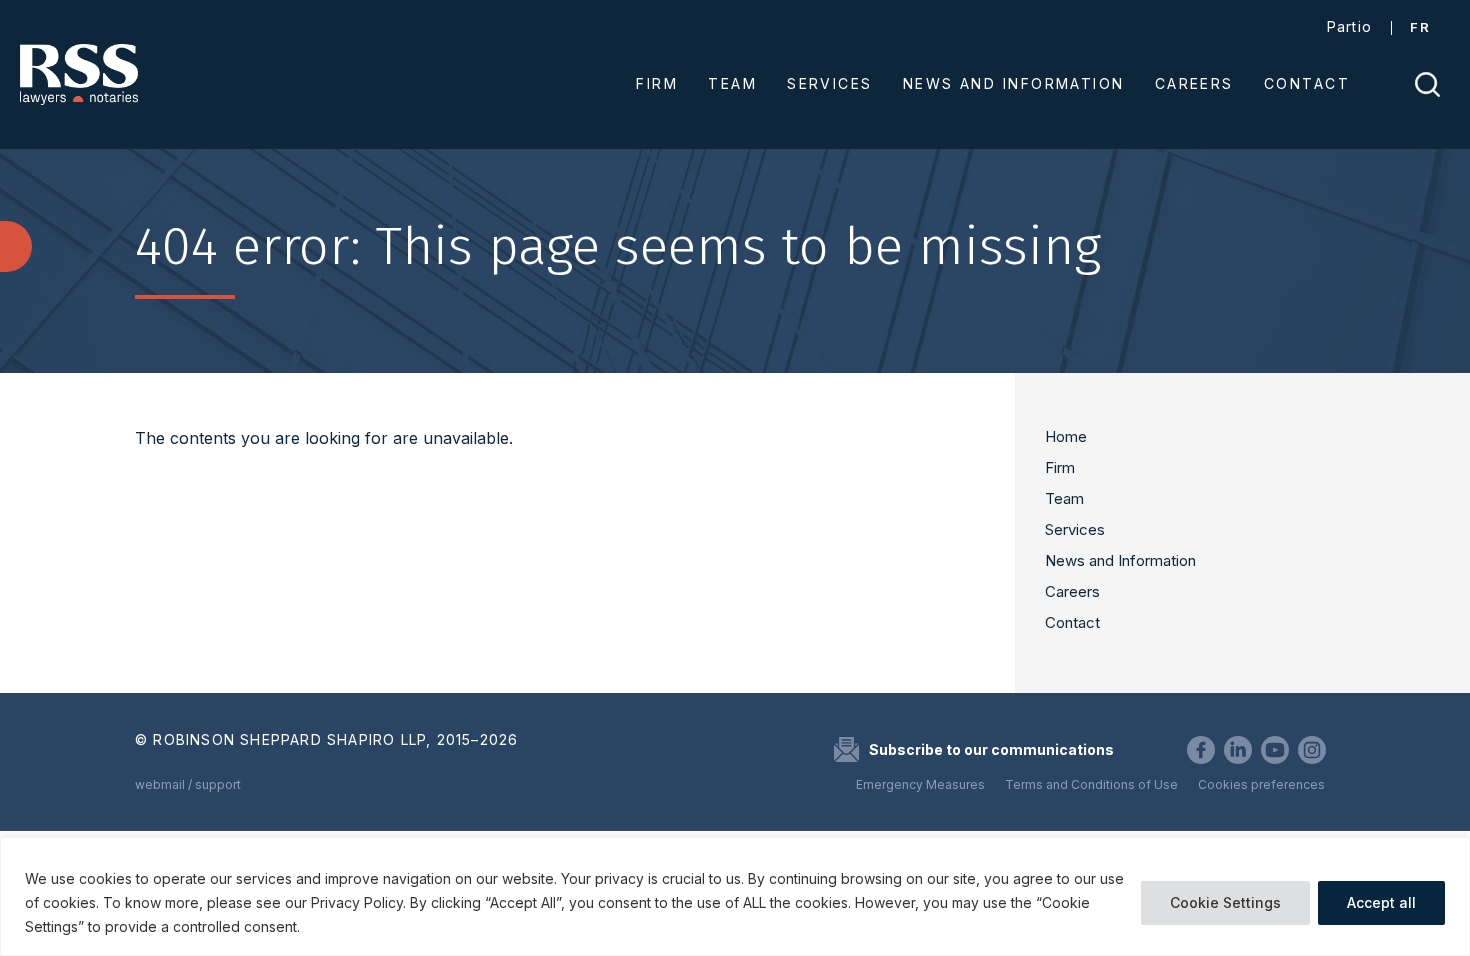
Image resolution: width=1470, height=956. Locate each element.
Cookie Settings (1225, 902)
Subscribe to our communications (991, 749)
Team (1064, 498)
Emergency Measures (920, 784)
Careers (1072, 591)
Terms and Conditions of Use (1091, 784)
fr (1420, 27)
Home (1066, 436)
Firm (1060, 467)
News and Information (1120, 560)
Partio (1350, 26)
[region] (735, 896)
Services (1075, 529)
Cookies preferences (1261, 784)
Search (1427, 84)
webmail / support (188, 784)
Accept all (1381, 902)
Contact (1072, 622)
